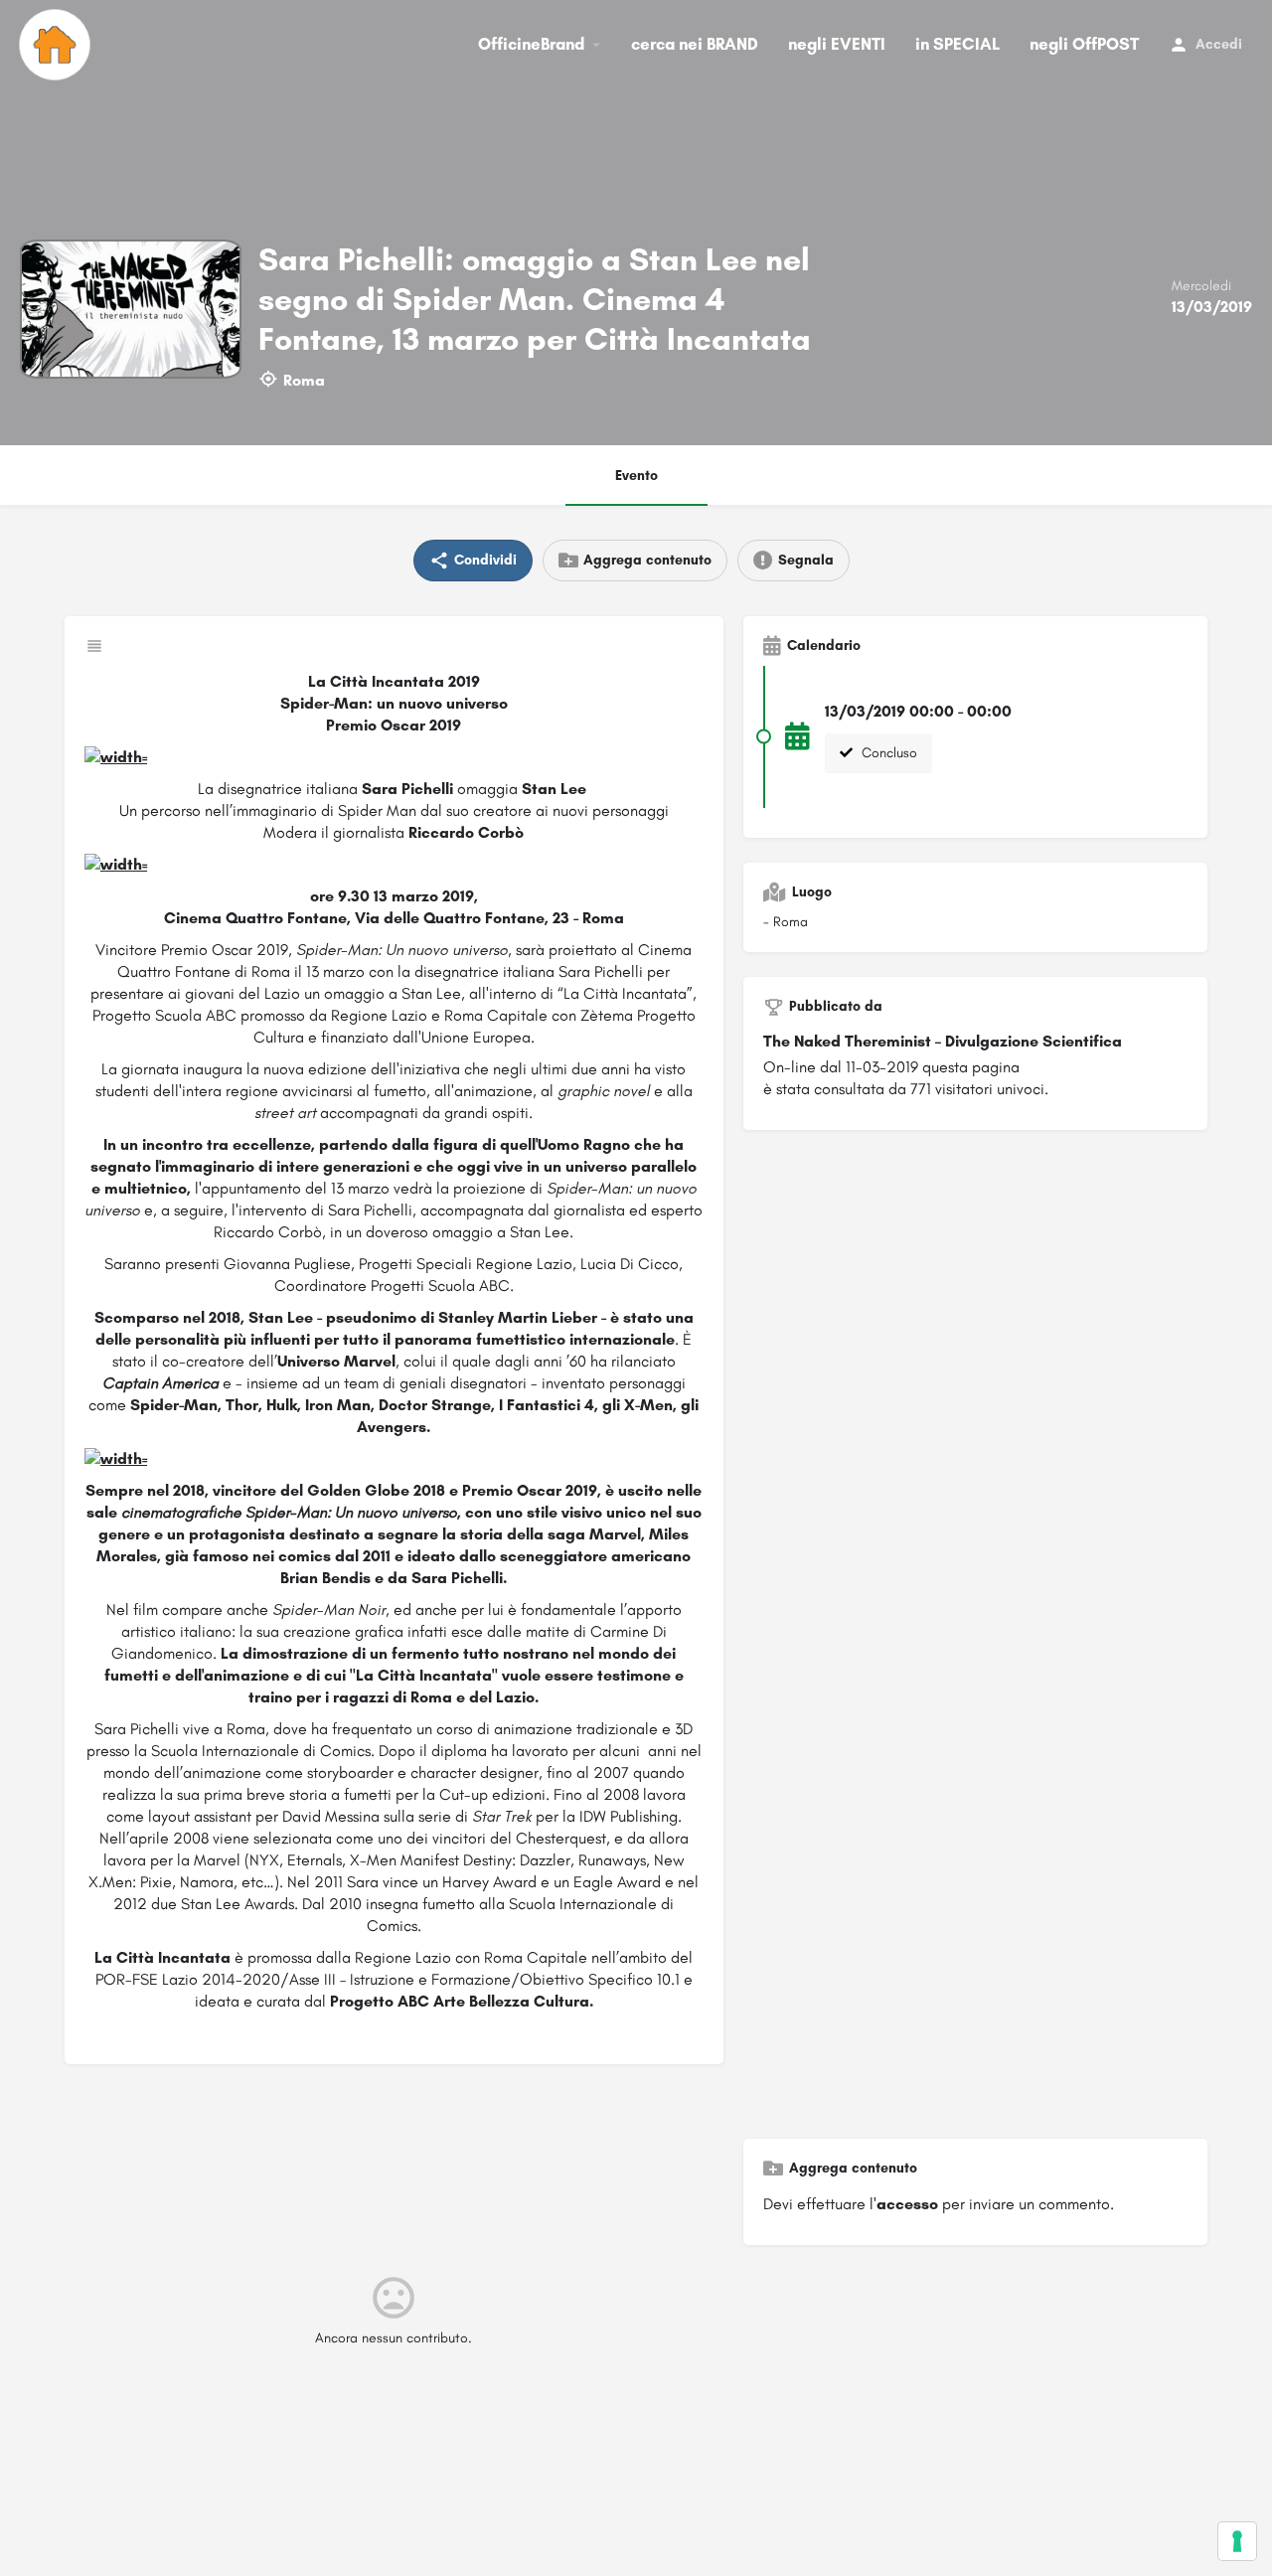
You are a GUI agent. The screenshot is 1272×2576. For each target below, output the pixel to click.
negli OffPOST (1084, 44)
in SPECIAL (957, 44)
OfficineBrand (531, 44)
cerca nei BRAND (695, 44)
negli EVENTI (837, 44)
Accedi (1219, 44)
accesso (907, 2204)
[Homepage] (57, 45)
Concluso (887, 753)
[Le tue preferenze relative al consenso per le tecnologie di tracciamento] (1237, 2541)
